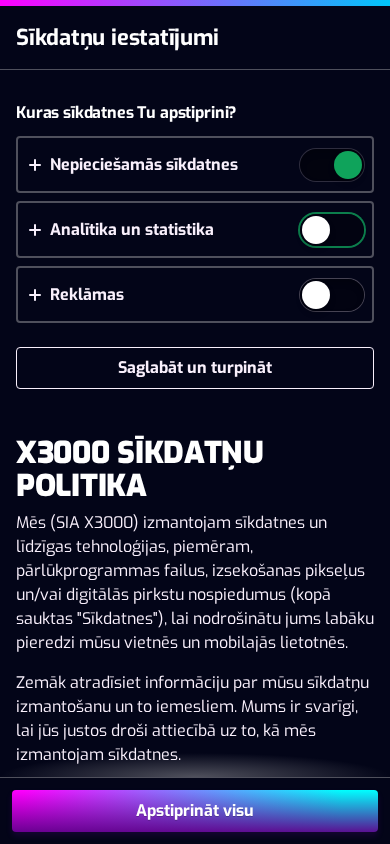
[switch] (346, 166)
